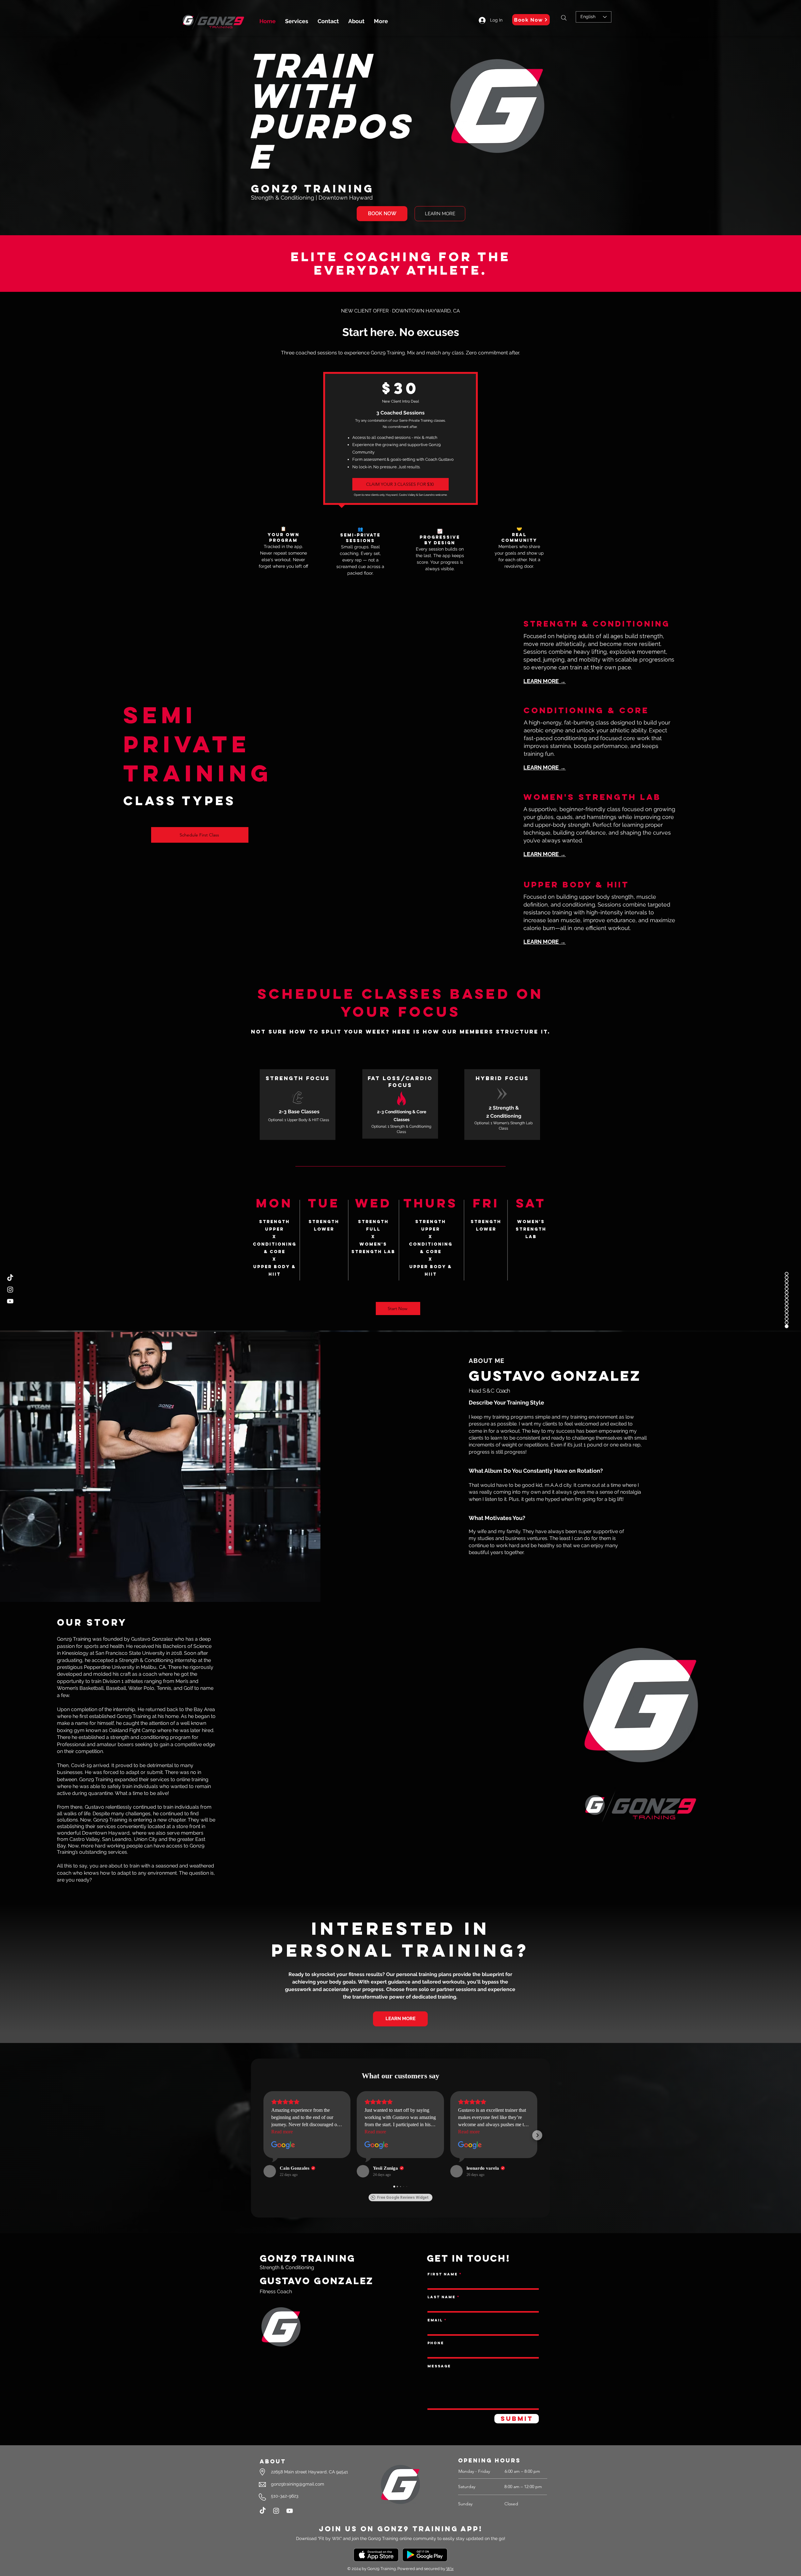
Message (439, 2366)
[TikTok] (10, 1278)
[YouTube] (10, 1301)
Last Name (441, 2297)
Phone (436, 2343)
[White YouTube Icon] (290, 2511)
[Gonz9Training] (10, 1290)
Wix (450, 2569)
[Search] (564, 18)
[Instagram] (276, 2511)
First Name (443, 2274)
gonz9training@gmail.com (298, 2484)
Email (435, 2320)
